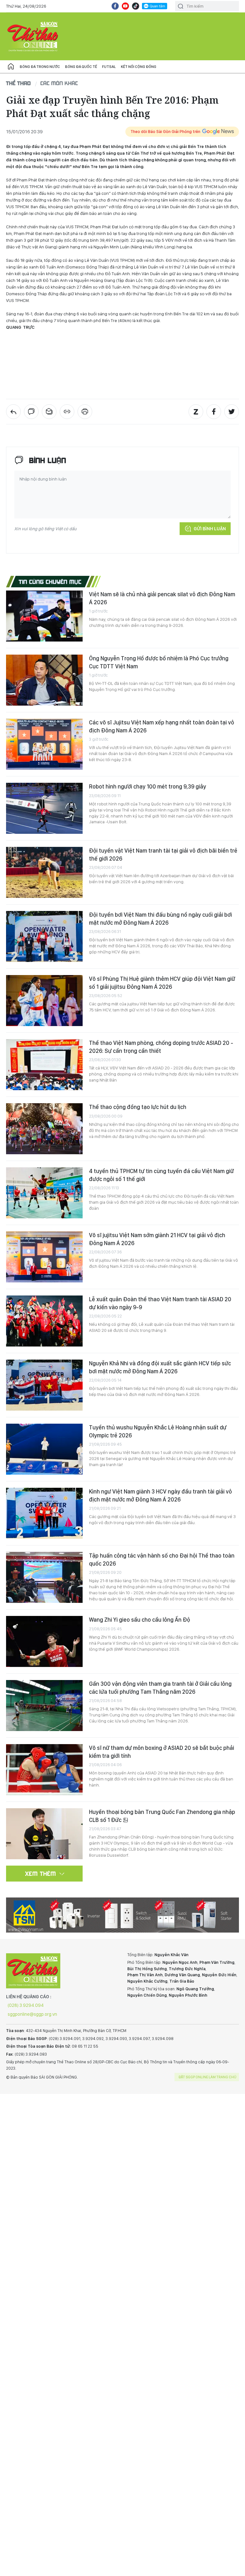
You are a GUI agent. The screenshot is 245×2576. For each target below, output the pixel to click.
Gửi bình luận (210, 529)
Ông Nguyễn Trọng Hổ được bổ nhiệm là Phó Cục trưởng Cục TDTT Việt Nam (159, 662)
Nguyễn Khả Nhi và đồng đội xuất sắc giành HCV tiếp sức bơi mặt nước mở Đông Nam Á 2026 (160, 1367)
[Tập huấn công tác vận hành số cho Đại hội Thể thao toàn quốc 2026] (44, 1577)
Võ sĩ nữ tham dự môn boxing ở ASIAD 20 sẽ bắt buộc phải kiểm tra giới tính (162, 1752)
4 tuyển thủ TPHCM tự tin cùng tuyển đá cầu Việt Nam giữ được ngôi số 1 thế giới (161, 1175)
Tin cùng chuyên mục (50, 582)
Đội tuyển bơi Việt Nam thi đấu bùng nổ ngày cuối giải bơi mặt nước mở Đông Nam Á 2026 (160, 918)
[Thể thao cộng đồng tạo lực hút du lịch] (44, 1129)
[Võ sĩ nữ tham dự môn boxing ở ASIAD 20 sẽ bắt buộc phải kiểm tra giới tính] (44, 1770)
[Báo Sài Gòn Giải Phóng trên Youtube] (125, 6)
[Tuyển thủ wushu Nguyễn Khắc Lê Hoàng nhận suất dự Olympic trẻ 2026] (44, 1449)
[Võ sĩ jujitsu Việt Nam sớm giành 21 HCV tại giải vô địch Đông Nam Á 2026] (44, 1257)
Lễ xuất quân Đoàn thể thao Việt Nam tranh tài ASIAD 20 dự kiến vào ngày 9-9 (160, 1303)
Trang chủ (11, 67)
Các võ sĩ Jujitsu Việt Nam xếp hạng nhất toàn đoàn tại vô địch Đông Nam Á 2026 (162, 726)
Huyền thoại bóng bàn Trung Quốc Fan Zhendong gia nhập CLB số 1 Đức (162, 1816)
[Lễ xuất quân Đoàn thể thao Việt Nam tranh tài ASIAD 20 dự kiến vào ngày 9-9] (44, 1321)
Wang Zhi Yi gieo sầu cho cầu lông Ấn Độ (140, 1620)
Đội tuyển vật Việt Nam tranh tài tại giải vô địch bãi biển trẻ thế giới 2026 (163, 854)
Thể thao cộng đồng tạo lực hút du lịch (138, 1107)
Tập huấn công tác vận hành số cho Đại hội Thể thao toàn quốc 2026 (162, 1559)
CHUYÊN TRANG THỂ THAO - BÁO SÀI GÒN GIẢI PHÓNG (33, 36)
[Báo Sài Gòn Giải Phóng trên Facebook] (115, 6)
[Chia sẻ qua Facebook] (214, 412)
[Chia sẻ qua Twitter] (232, 412)
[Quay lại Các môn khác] (13, 412)
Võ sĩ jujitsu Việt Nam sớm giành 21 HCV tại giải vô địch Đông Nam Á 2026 (157, 1239)
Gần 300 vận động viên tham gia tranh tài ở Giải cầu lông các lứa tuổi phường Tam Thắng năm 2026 (160, 1688)
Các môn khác (59, 83)
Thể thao (19, 83)
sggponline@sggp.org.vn (32, 2014)
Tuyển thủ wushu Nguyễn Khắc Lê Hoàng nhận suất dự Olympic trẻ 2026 (158, 1431)
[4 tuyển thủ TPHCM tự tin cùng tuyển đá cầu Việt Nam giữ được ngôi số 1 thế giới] (44, 1193)
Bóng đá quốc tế (81, 67)
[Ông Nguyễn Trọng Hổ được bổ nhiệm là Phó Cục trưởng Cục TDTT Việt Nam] (44, 680)
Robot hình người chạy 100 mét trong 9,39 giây (148, 786)
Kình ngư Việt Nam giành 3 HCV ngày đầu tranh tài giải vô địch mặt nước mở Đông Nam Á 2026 (160, 1495)
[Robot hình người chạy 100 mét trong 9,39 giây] (44, 808)
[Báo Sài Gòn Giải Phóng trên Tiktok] (136, 6)
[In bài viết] (85, 412)
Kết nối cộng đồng (139, 67)
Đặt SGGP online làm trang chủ (208, 2077)
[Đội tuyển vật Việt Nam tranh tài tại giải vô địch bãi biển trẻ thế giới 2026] (44, 872)
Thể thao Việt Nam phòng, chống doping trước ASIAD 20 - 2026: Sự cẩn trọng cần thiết (161, 1047)
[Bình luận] (31, 412)
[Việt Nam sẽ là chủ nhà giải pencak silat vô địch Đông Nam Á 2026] (44, 616)
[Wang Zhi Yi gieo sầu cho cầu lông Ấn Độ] (44, 1641)
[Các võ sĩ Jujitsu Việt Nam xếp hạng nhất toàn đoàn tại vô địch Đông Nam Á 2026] (44, 744)
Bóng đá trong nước (40, 67)
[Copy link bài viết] (67, 412)
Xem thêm (41, 1874)
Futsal (109, 67)
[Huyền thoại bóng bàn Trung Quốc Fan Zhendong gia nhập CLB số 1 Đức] (44, 1834)
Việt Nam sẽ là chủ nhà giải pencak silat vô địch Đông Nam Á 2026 (162, 598)
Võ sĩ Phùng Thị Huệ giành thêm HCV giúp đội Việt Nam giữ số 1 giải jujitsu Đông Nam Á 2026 (162, 983)
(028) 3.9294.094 (26, 2005)
